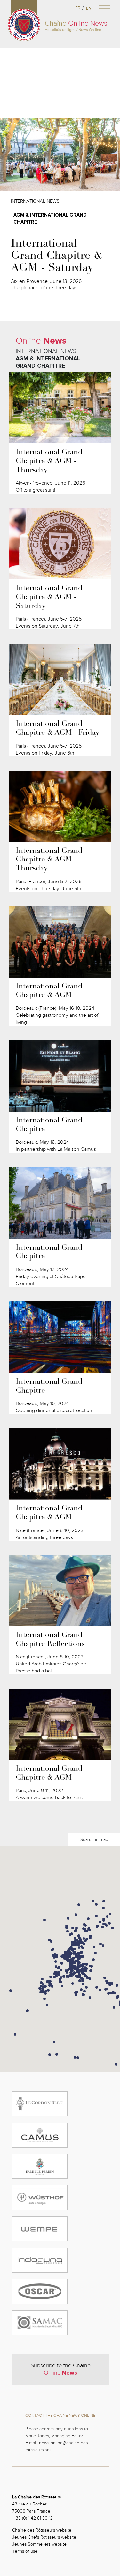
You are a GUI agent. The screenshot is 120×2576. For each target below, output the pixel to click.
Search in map (94, 1839)
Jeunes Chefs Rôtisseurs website (44, 2537)
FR (78, 8)
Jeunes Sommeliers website (39, 2544)
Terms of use (25, 2551)
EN (89, 8)
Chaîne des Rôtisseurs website (42, 2530)
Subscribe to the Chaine (61, 2369)
